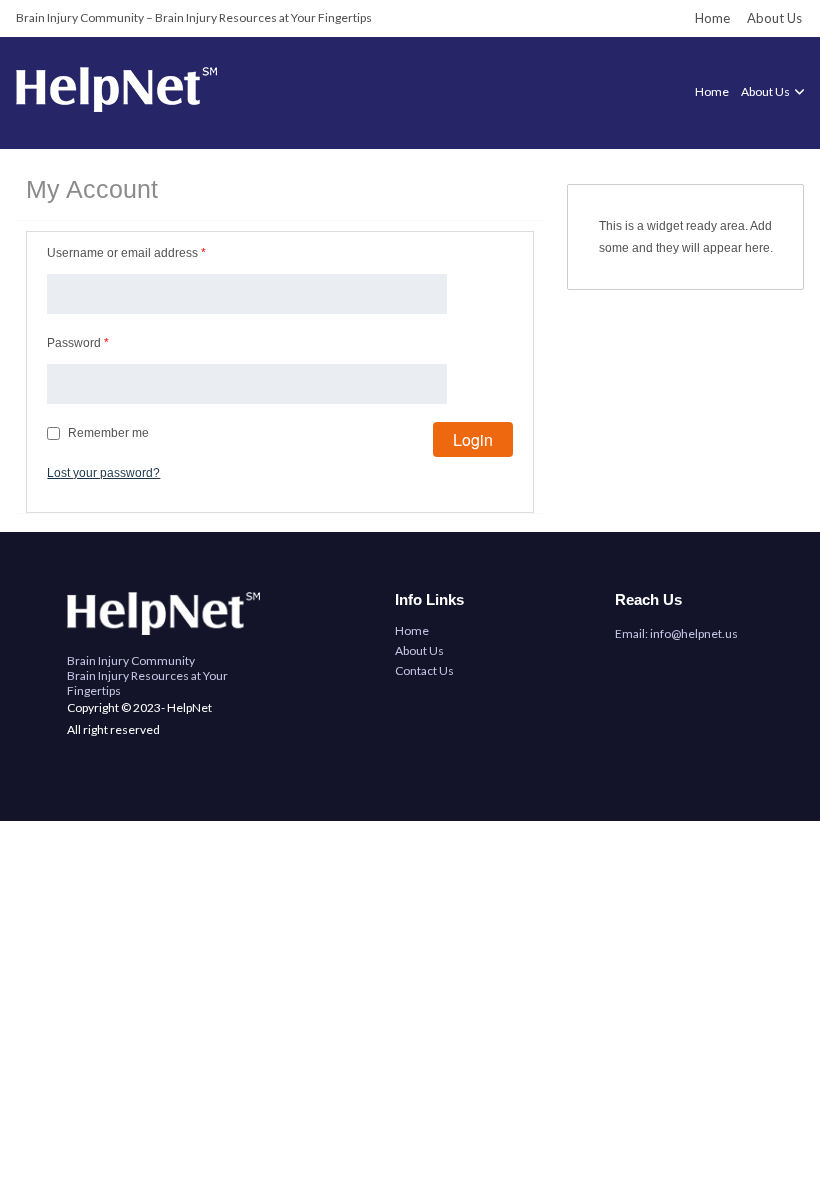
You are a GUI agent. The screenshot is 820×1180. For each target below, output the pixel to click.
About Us (774, 18)
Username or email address (126, 253)
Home (712, 18)
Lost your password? (103, 473)
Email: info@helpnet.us (676, 633)
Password (78, 343)
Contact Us (424, 670)
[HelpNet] (116, 107)
